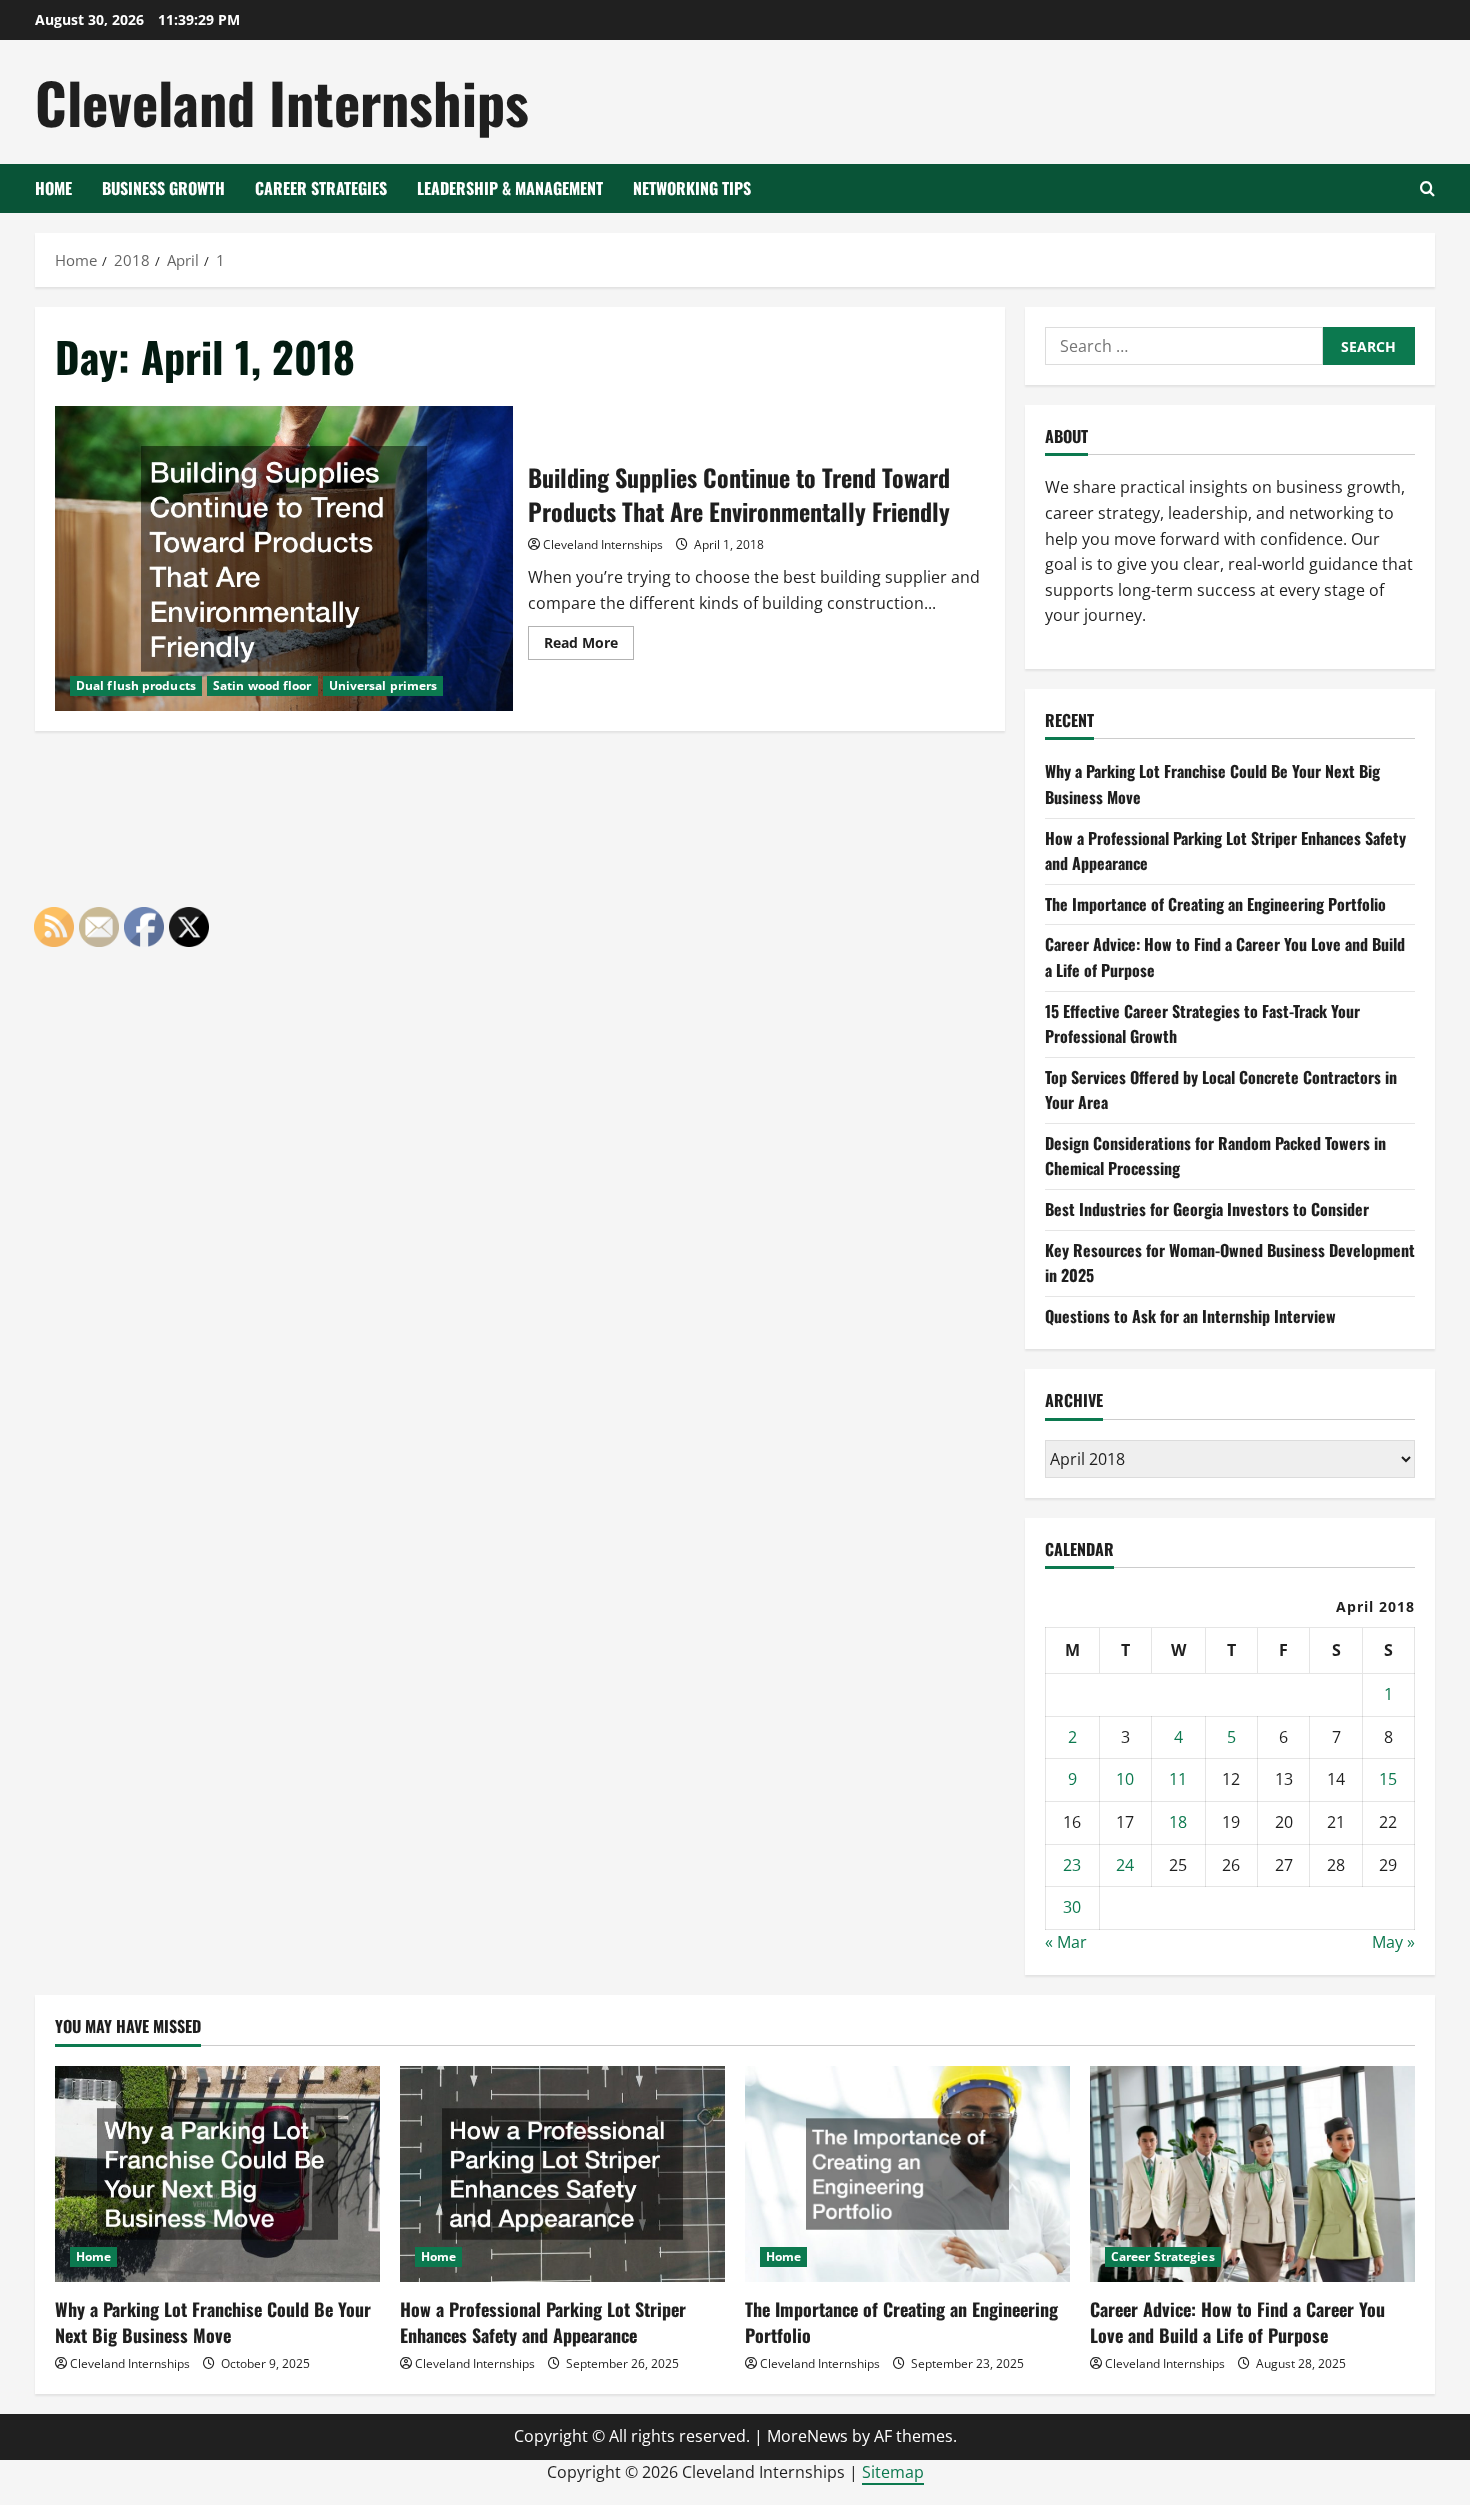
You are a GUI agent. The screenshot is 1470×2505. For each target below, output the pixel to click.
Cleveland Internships (282, 101)
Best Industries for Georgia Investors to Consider (1207, 1209)
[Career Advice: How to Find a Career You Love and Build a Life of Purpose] (1252, 2174)
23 (1072, 1865)
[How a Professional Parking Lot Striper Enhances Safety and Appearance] (562, 2174)
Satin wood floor (262, 685)
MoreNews (807, 2436)
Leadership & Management (510, 188)
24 (1125, 1865)
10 (1125, 1779)
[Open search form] (1427, 188)
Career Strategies (321, 188)
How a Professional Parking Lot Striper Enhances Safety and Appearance (543, 2321)
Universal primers (383, 685)
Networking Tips (692, 188)
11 (1178, 1779)
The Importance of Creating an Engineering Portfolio (1215, 904)
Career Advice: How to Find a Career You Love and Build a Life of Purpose (1237, 2321)
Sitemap (893, 2472)
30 (1072, 1907)
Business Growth (163, 188)
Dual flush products (136, 685)
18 (1178, 1822)
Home (53, 188)
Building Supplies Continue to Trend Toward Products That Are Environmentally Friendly (284, 558)
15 (1388, 1779)
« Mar (1066, 1942)
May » (1393, 1942)
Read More (589, 646)
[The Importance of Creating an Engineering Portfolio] (907, 2174)
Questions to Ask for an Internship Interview (1190, 1316)
